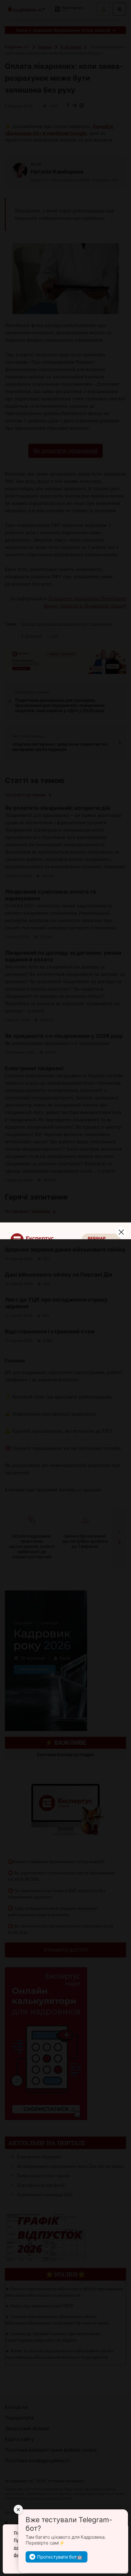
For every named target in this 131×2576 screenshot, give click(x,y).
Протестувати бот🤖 (60, 2557)
